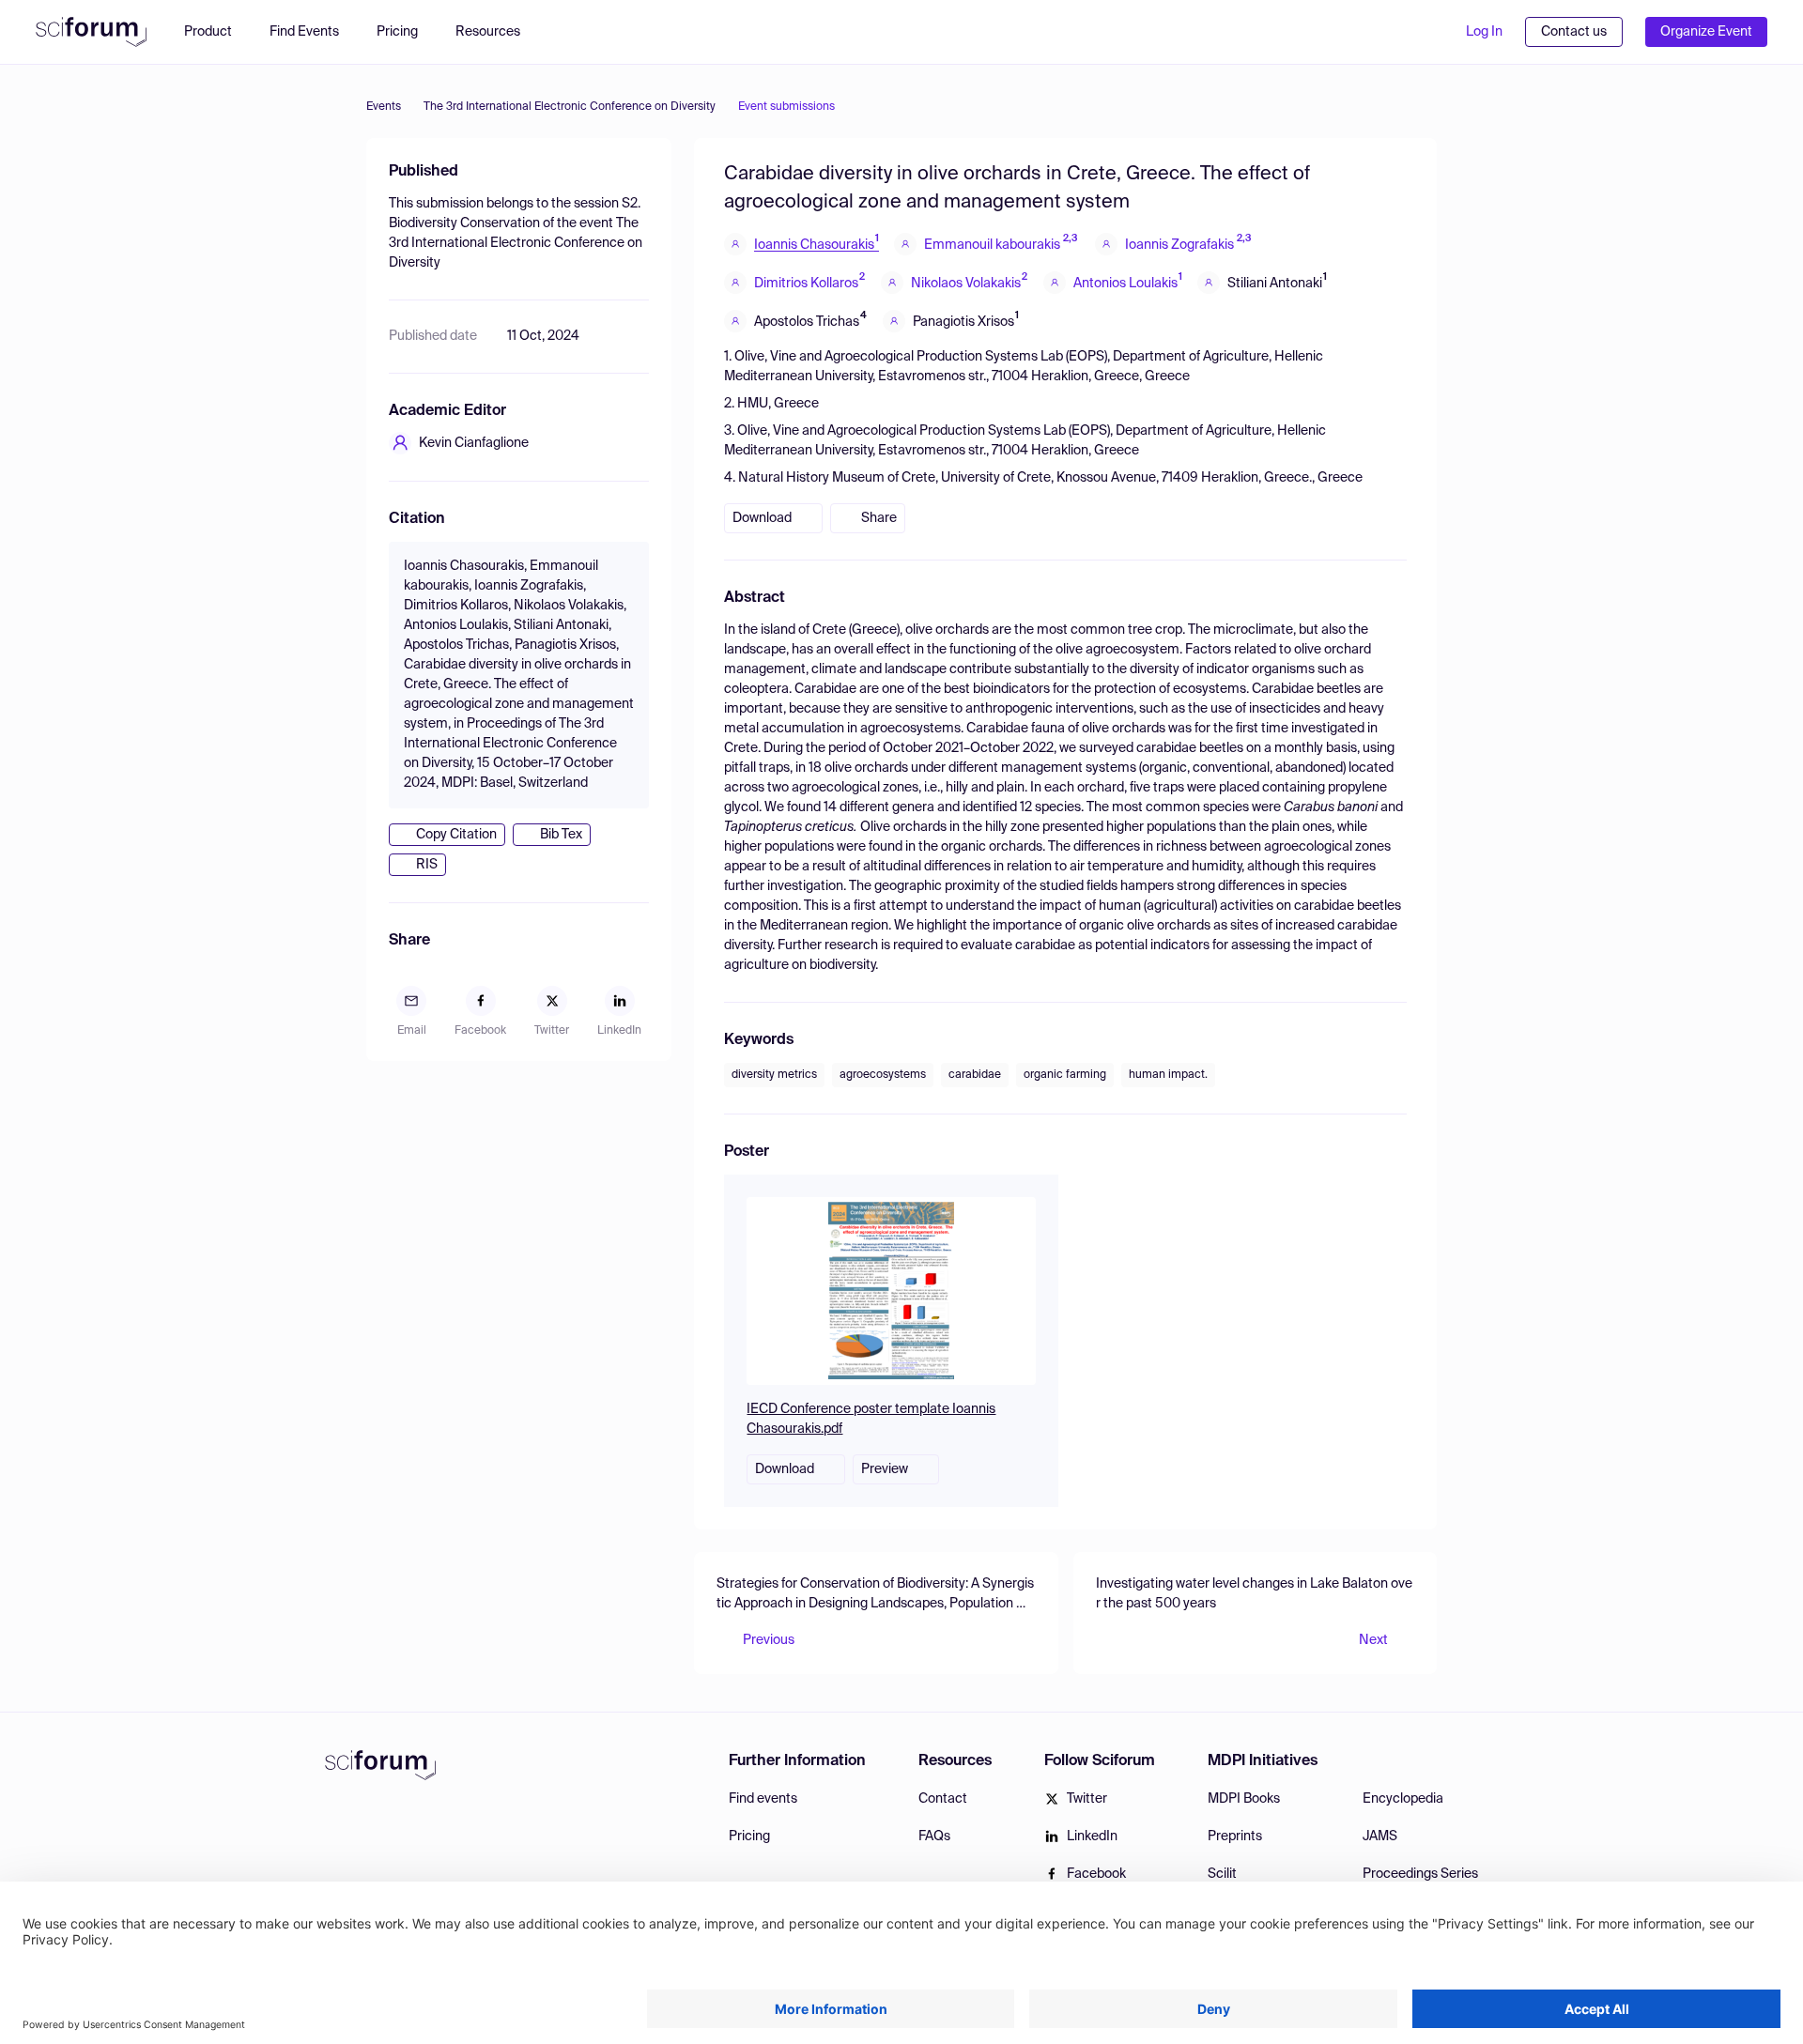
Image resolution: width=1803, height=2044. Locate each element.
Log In (1484, 32)
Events (384, 107)
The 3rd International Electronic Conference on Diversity (570, 107)
